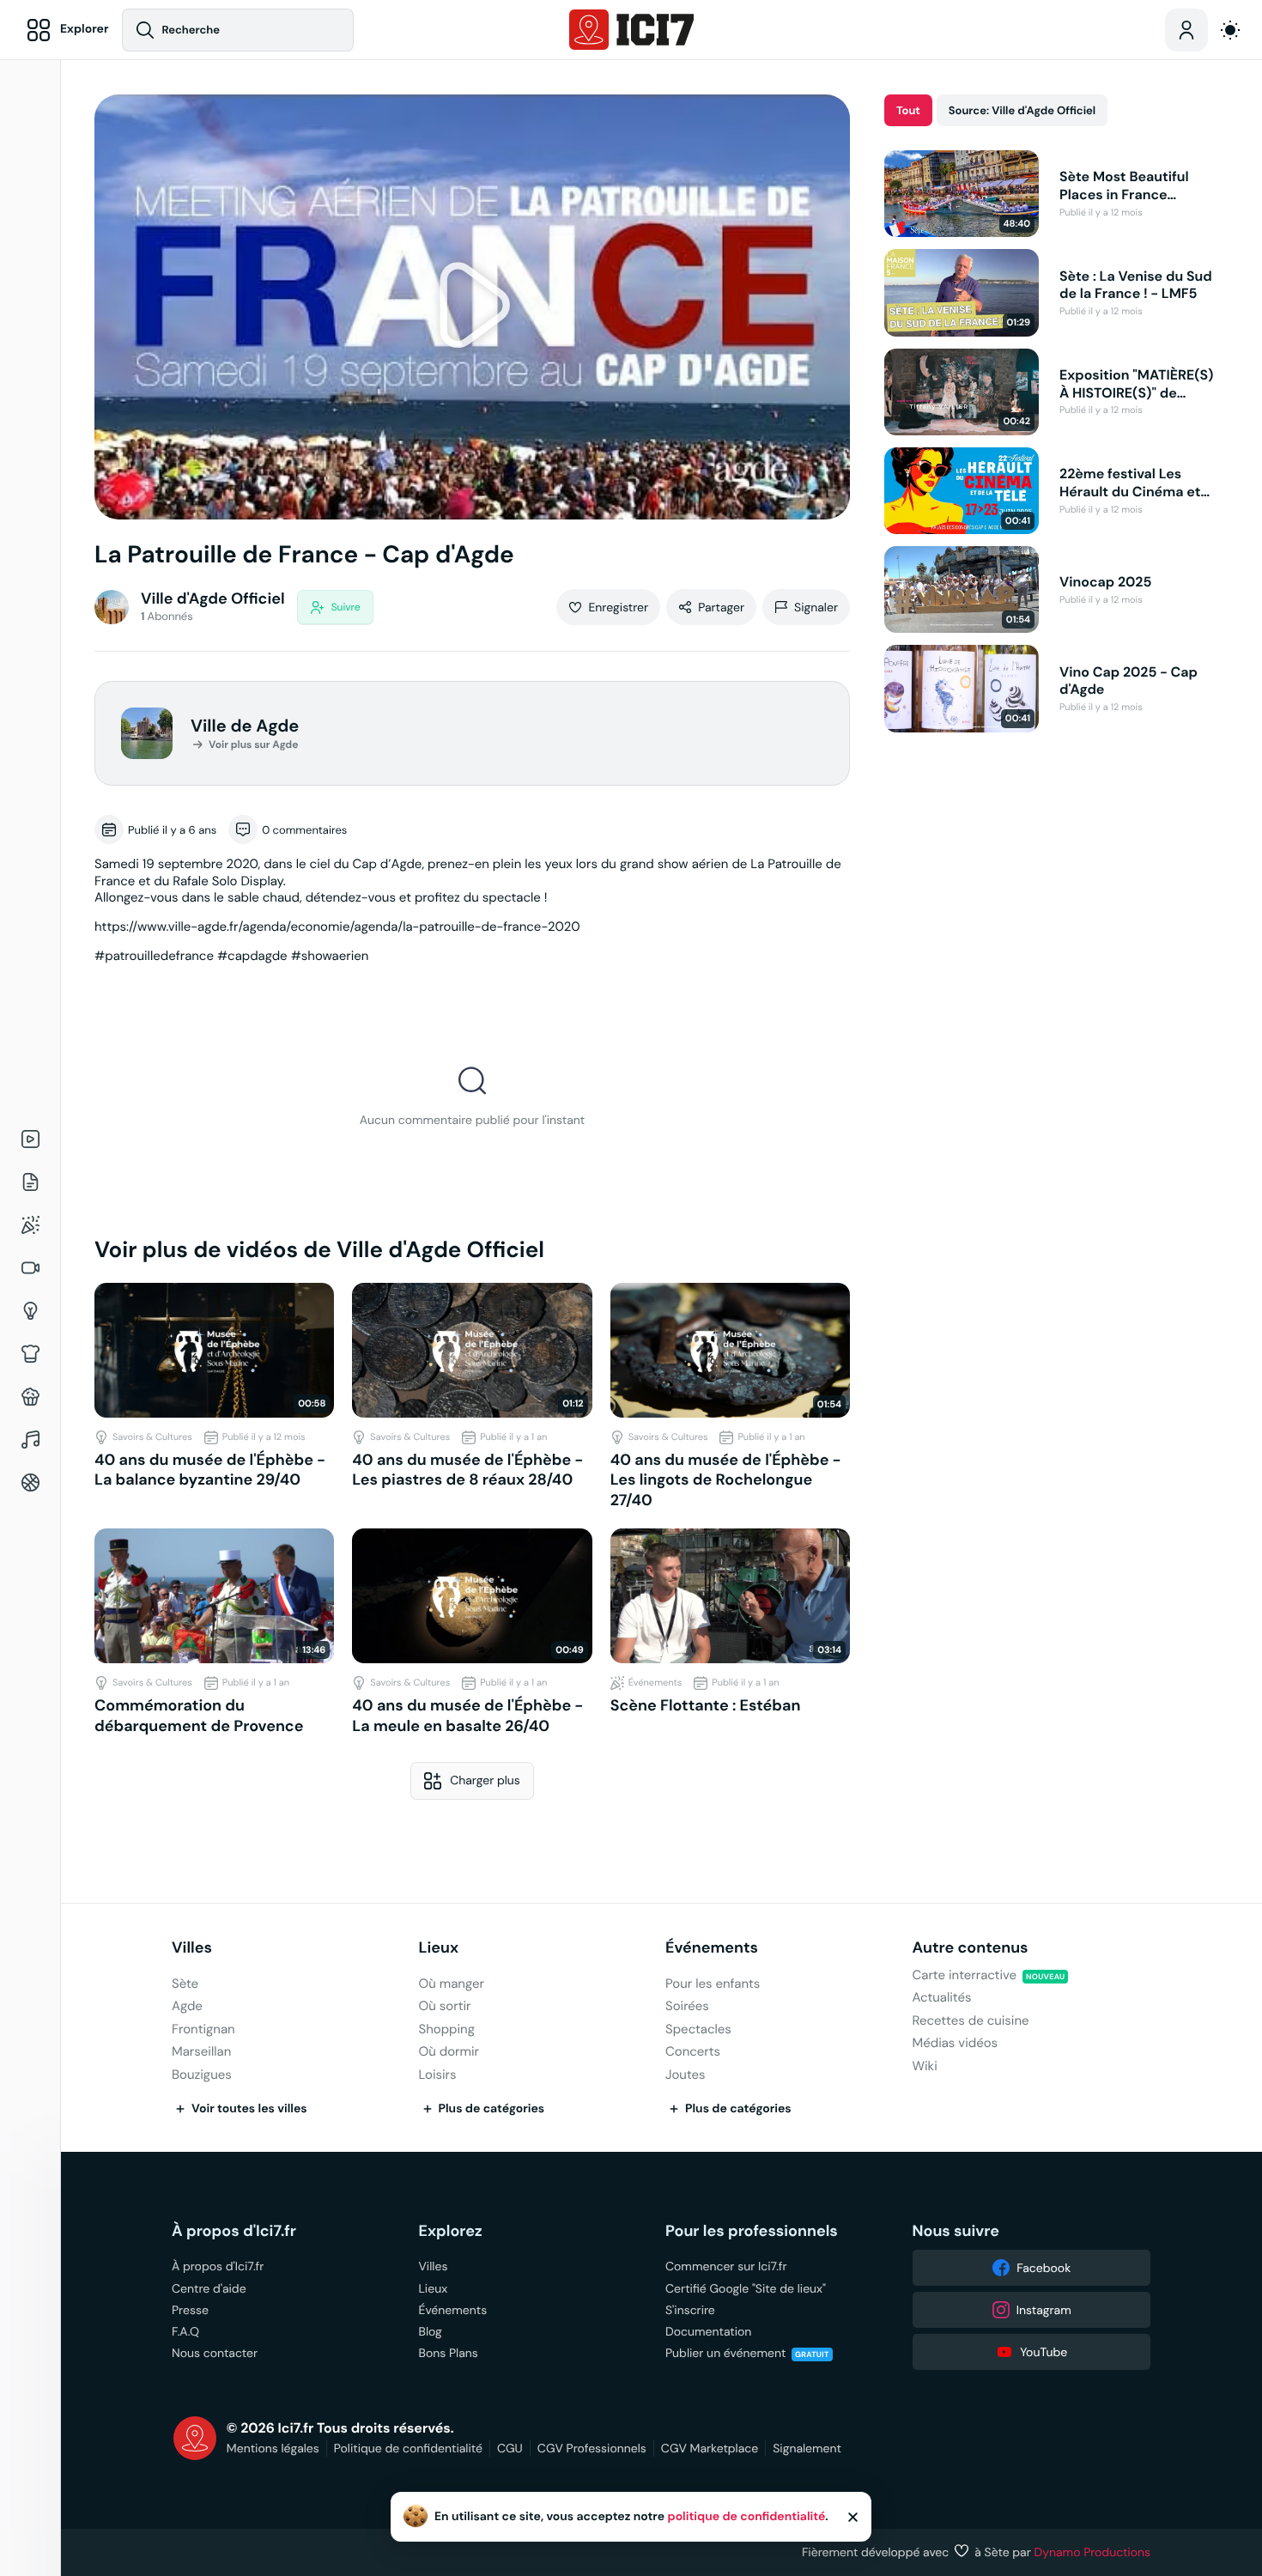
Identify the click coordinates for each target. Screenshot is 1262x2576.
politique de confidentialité (747, 2517)
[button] (472, 307)
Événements (712, 1948)
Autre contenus (971, 1948)
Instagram (1044, 2310)
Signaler (816, 607)
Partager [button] (721, 607)
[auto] (1230, 30)
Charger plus (485, 1780)
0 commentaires (304, 830)
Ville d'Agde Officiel (213, 599)
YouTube (1044, 2352)
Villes (192, 1948)
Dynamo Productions (1093, 2552)
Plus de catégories (492, 2109)
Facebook (1044, 2268)
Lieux (439, 1948)
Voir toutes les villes (249, 2109)
